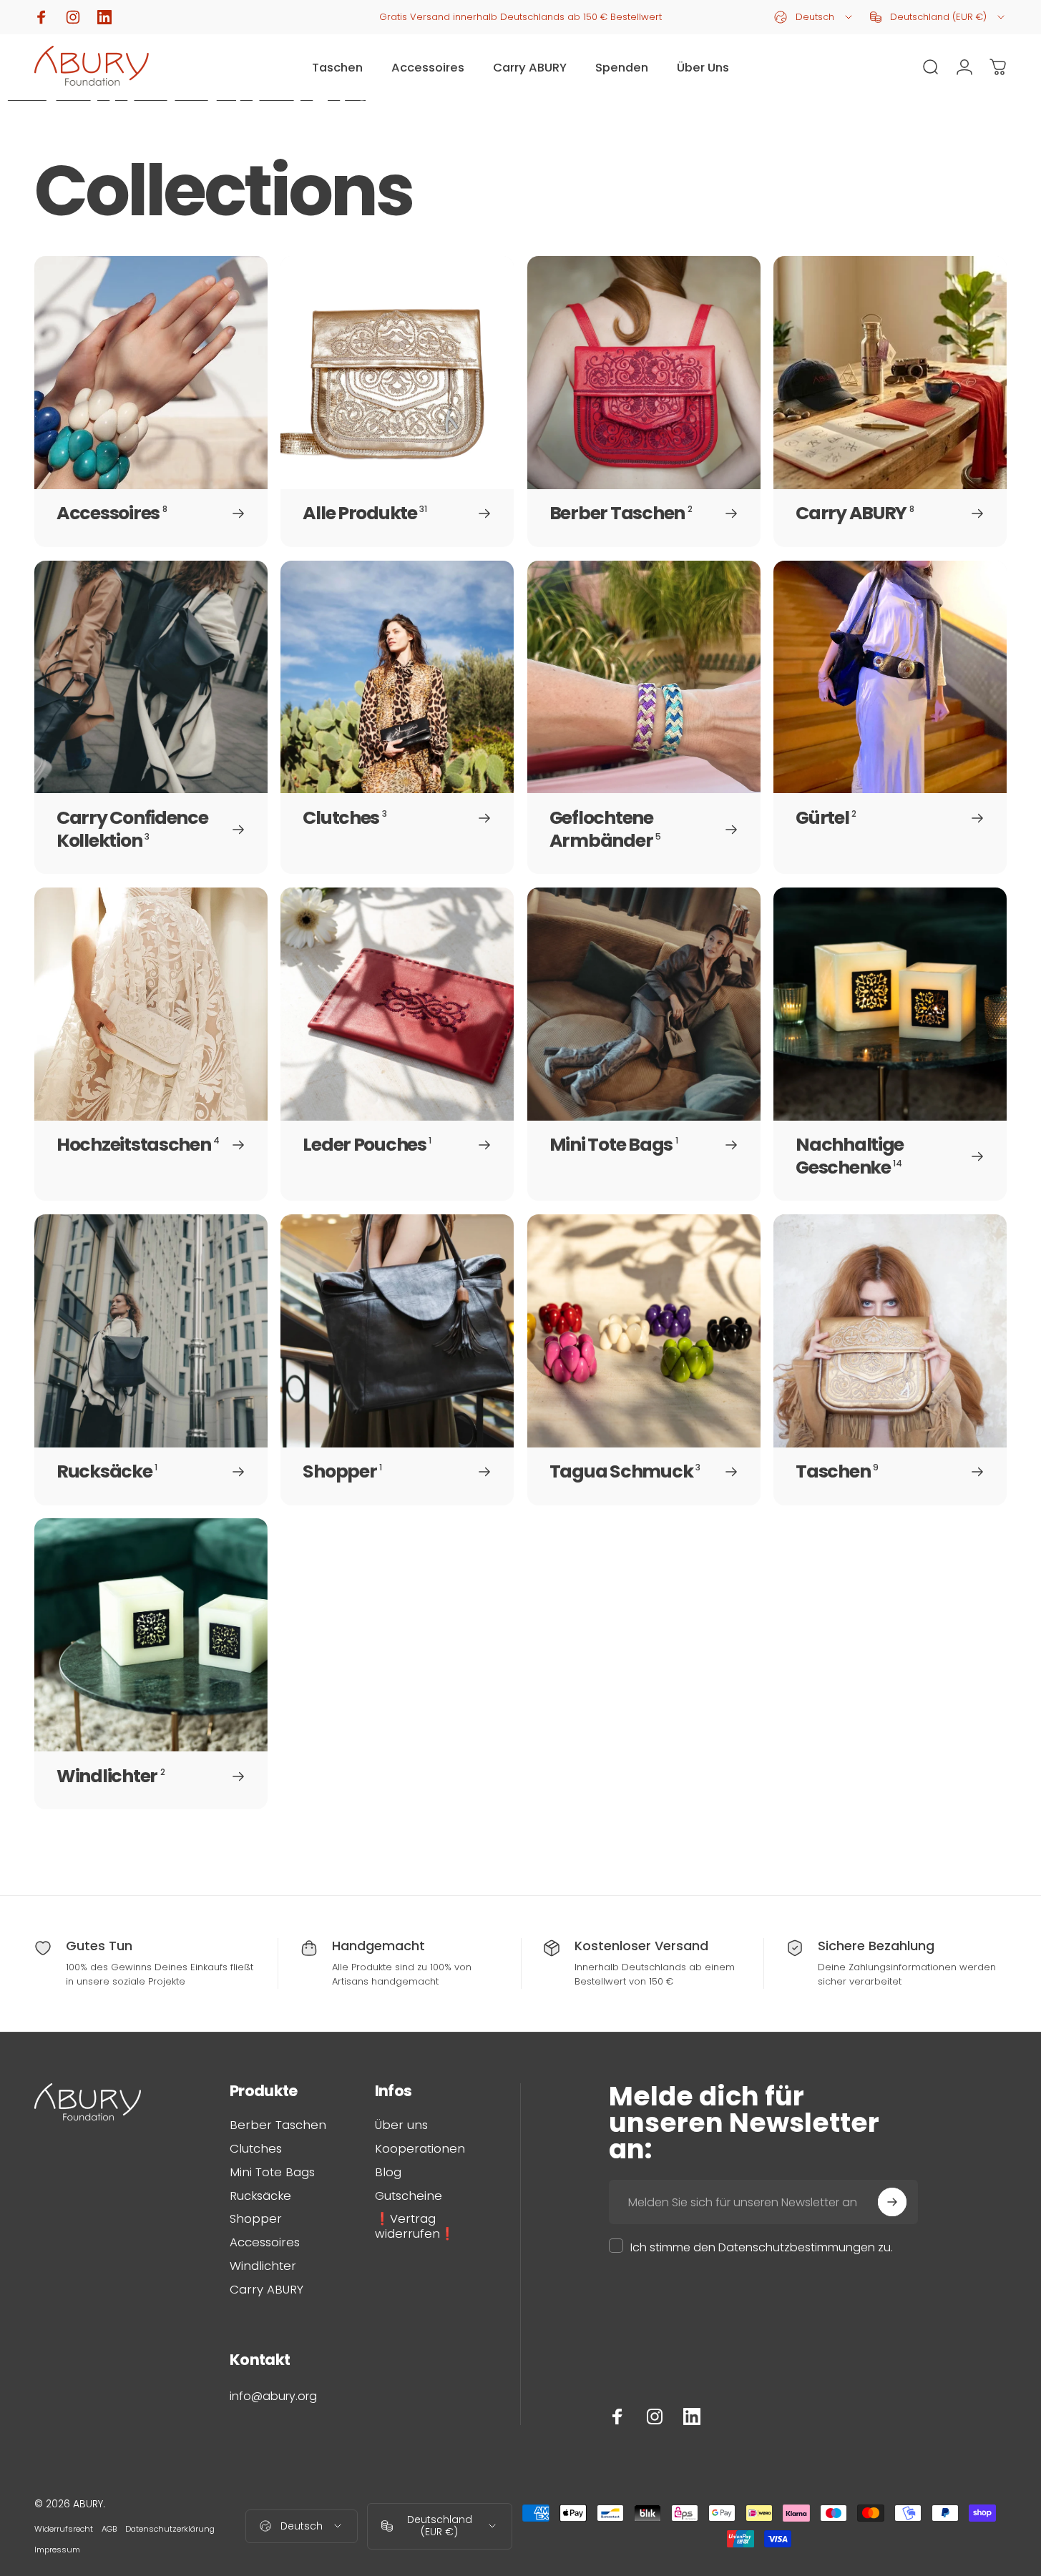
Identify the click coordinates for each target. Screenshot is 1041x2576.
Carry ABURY (267, 2290)
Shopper (256, 2219)
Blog (388, 2173)
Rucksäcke (260, 2197)
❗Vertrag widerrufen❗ (415, 2227)
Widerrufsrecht (64, 2529)
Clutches (256, 2149)
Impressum (57, 2550)
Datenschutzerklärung (170, 2529)
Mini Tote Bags (272, 2173)
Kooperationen (420, 2149)
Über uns (401, 2126)
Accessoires (265, 2243)
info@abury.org (273, 2396)
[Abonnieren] (892, 2202)
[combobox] (814, 17)
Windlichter (263, 2267)
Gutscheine (409, 2197)
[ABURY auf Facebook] (617, 2417)
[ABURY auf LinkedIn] (692, 2417)
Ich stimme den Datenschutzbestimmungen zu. (762, 2247)
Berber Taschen (278, 2126)
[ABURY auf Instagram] (655, 2417)
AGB (109, 2529)
